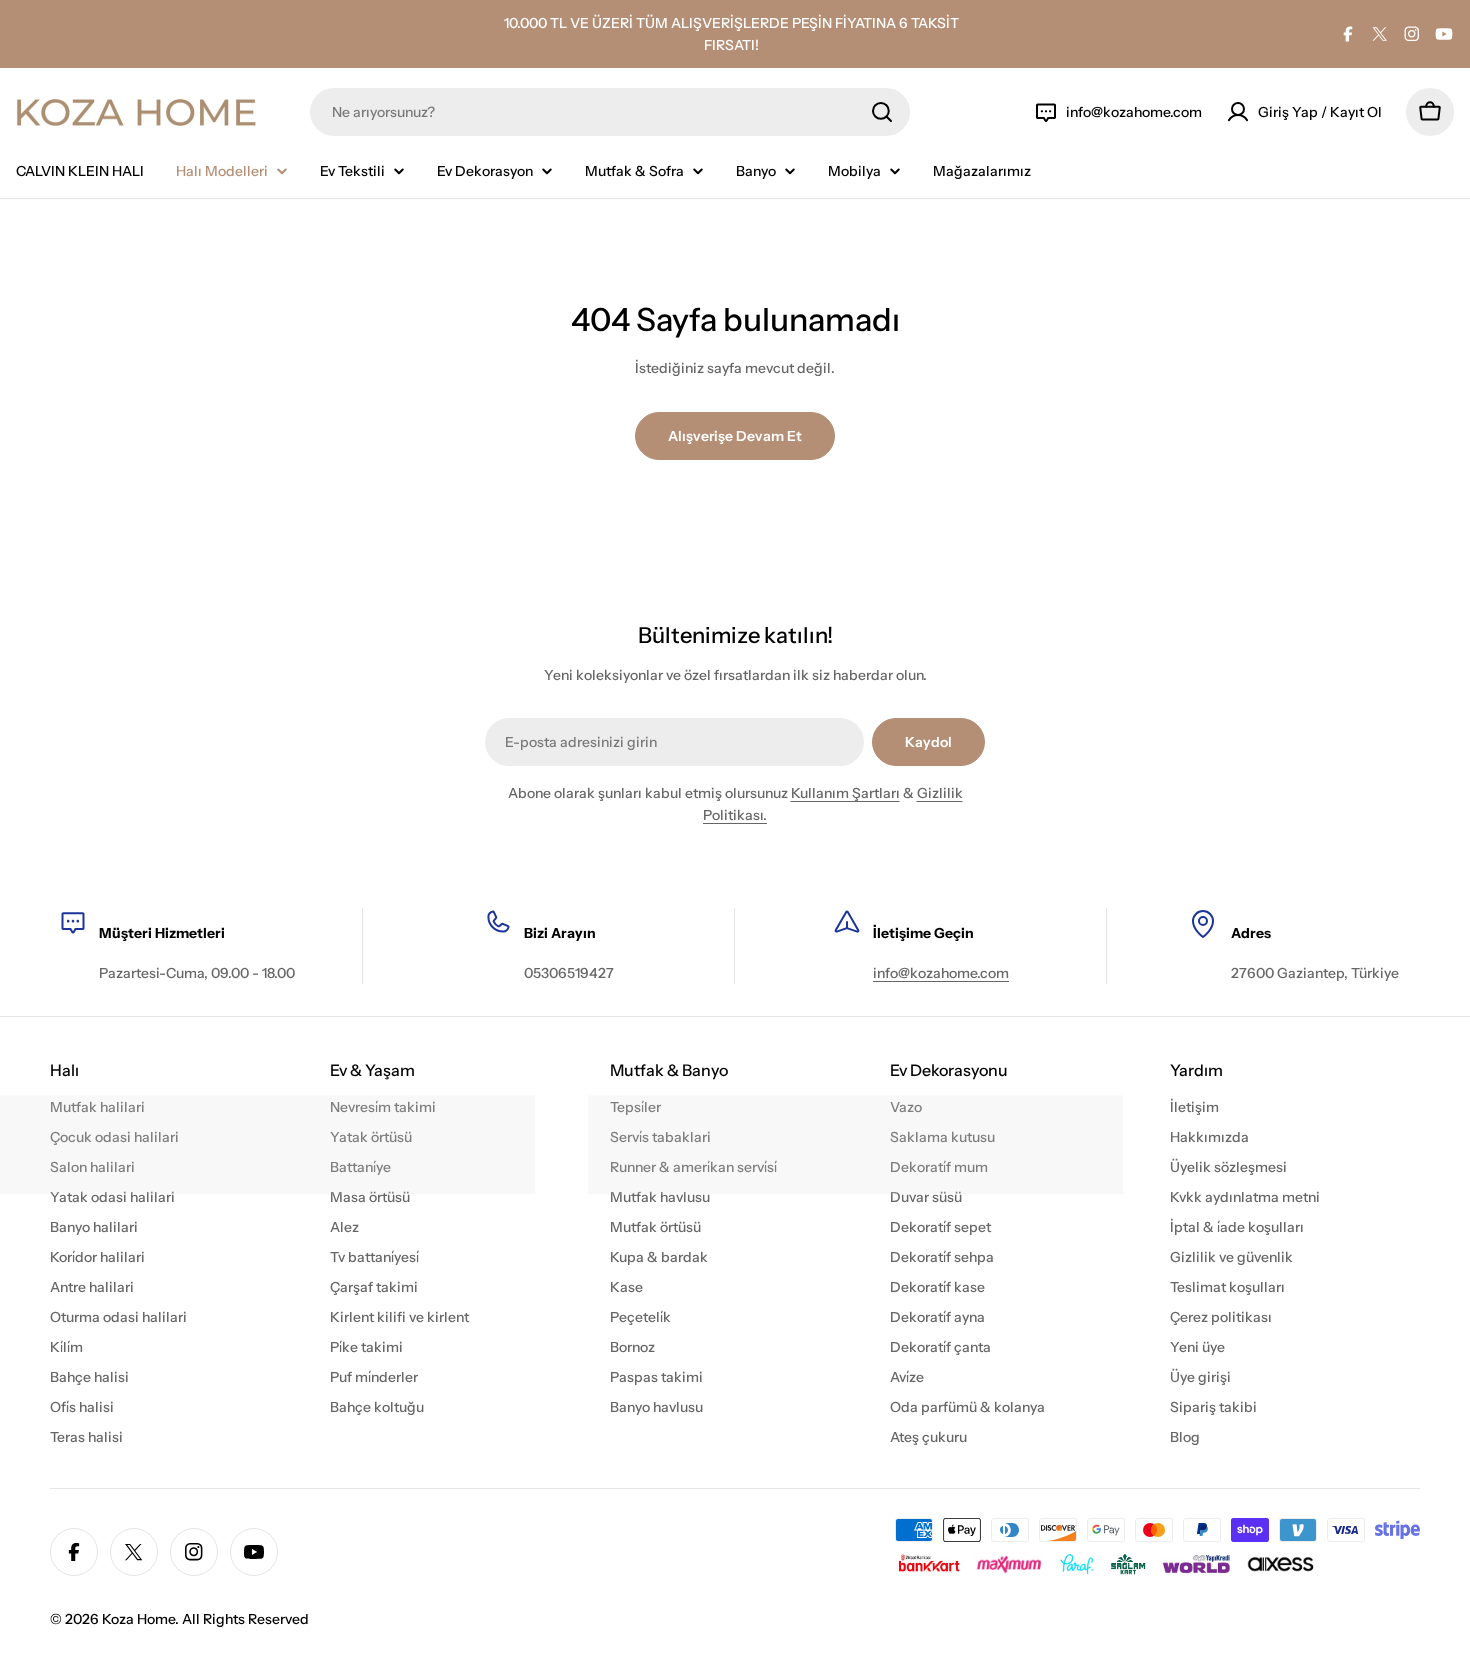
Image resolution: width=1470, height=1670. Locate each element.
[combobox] (610, 112)
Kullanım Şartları (845, 793)
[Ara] (882, 112)
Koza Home (138, 1619)
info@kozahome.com (941, 973)
